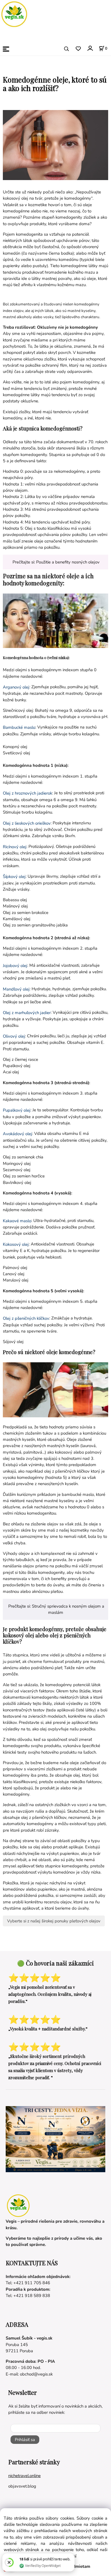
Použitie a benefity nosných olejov (68, 562)
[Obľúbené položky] (78, 49)
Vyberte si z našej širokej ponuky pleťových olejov (54, 1921)
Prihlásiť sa (25, 2440)
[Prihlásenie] (90, 48)
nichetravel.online (24, 2476)
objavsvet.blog (22, 2486)
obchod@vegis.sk (36, 2374)
